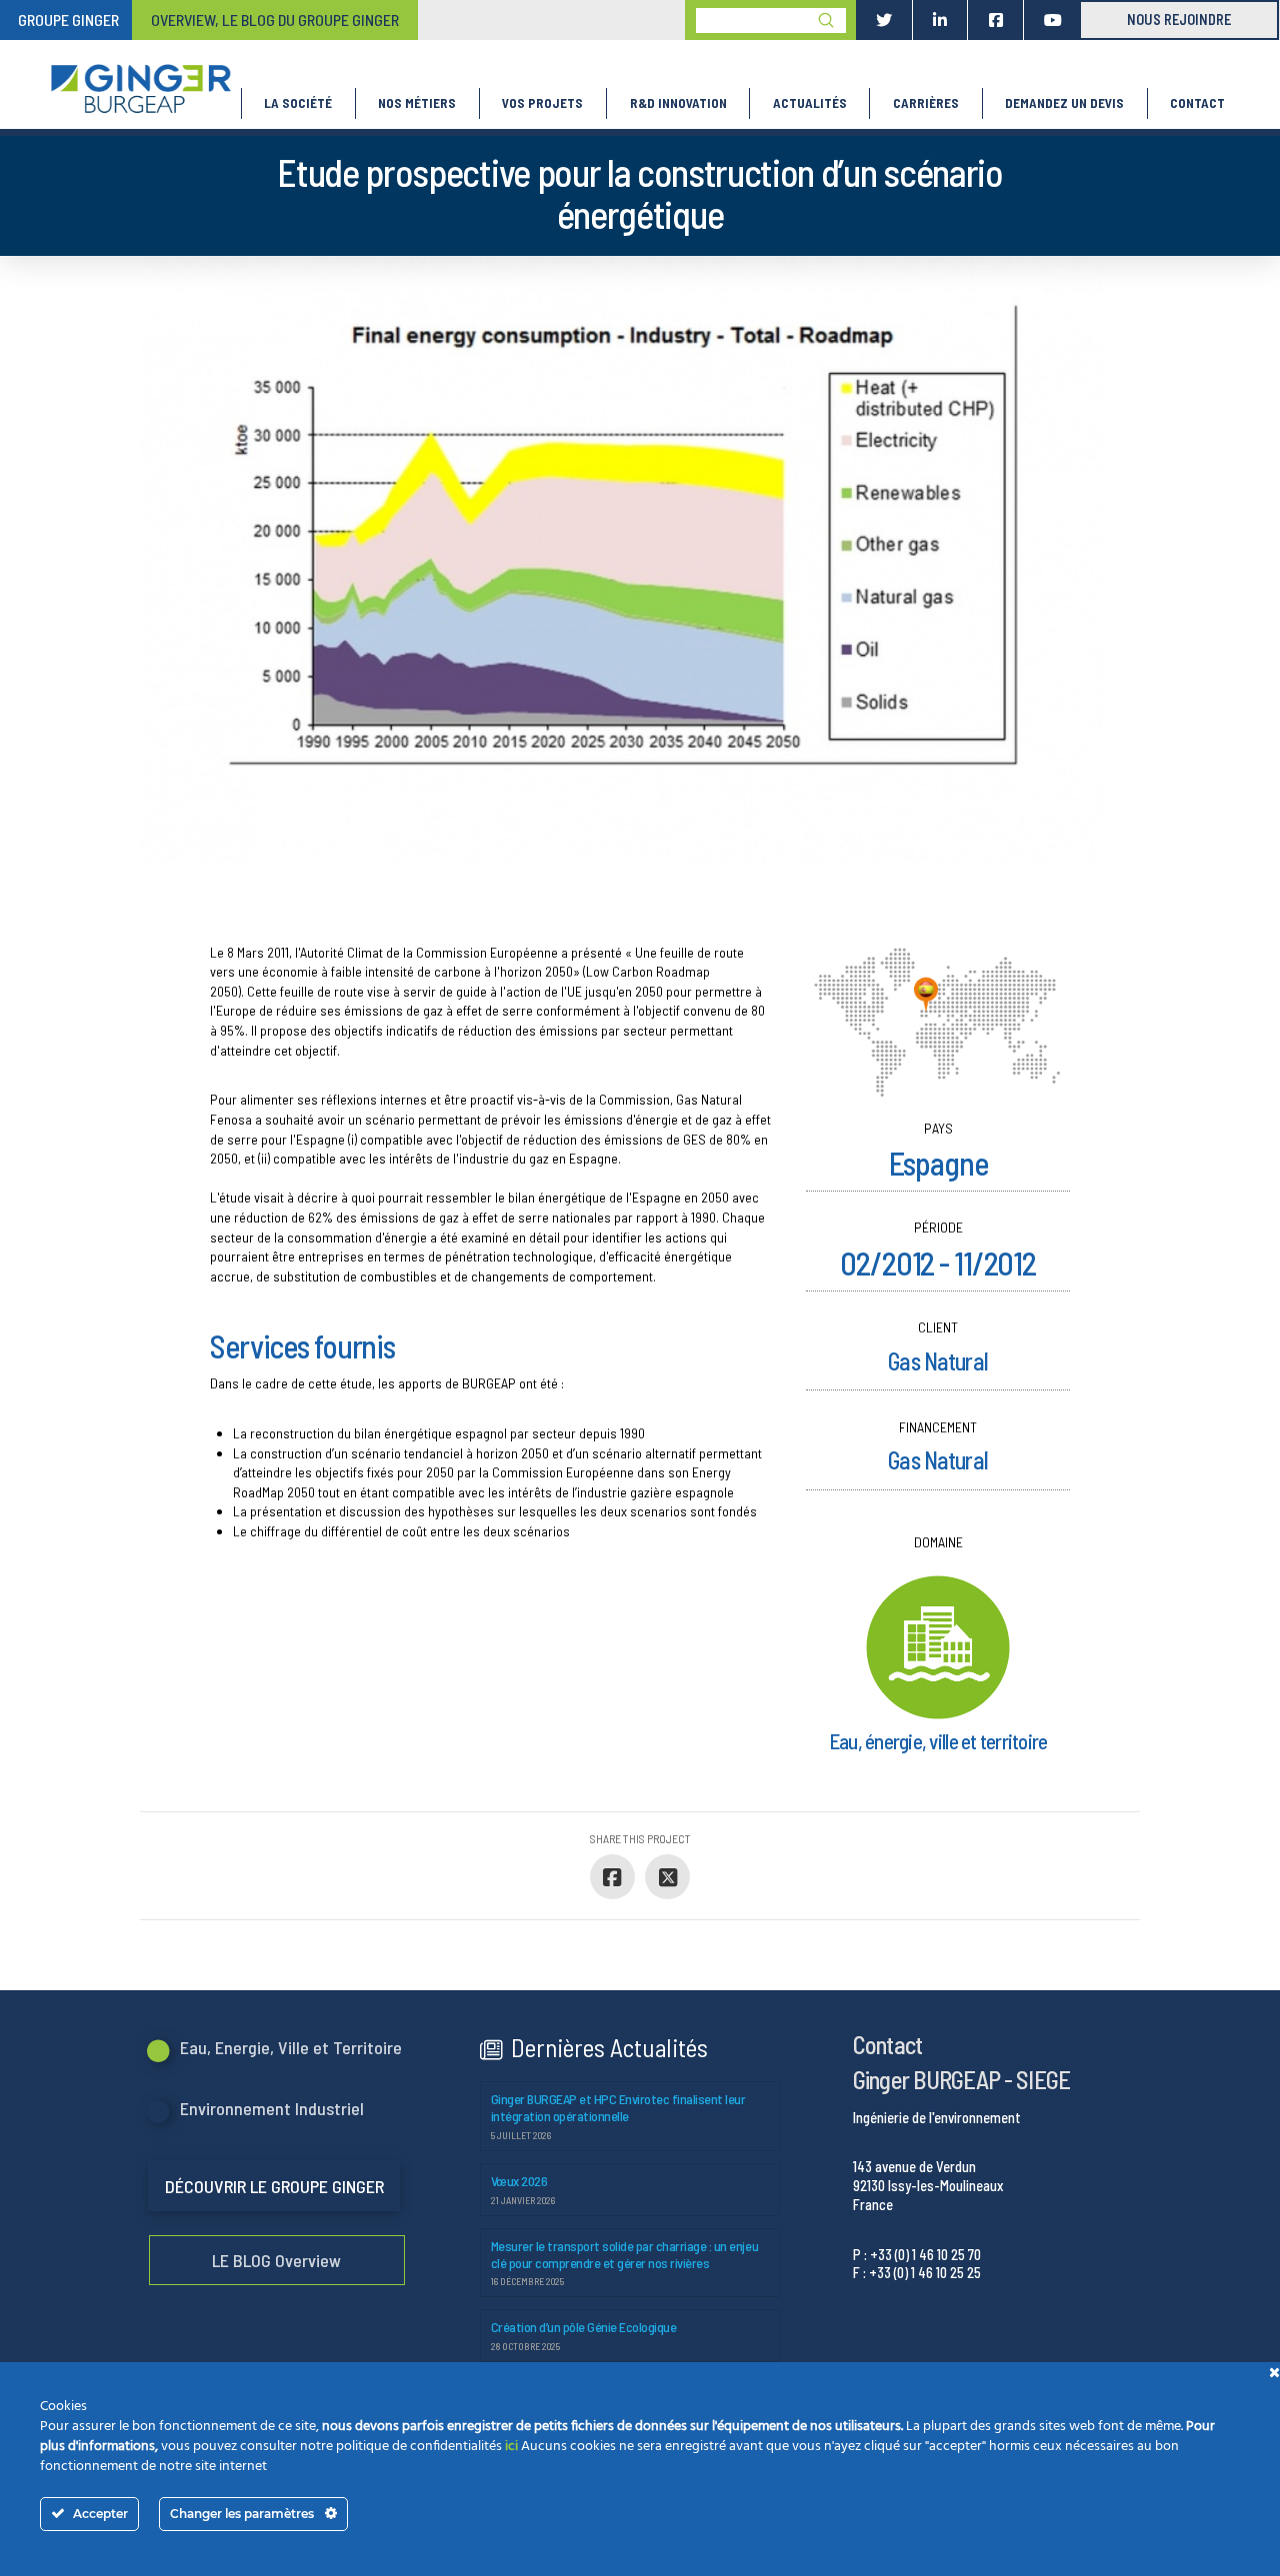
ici (511, 2447)
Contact (887, 2044)
